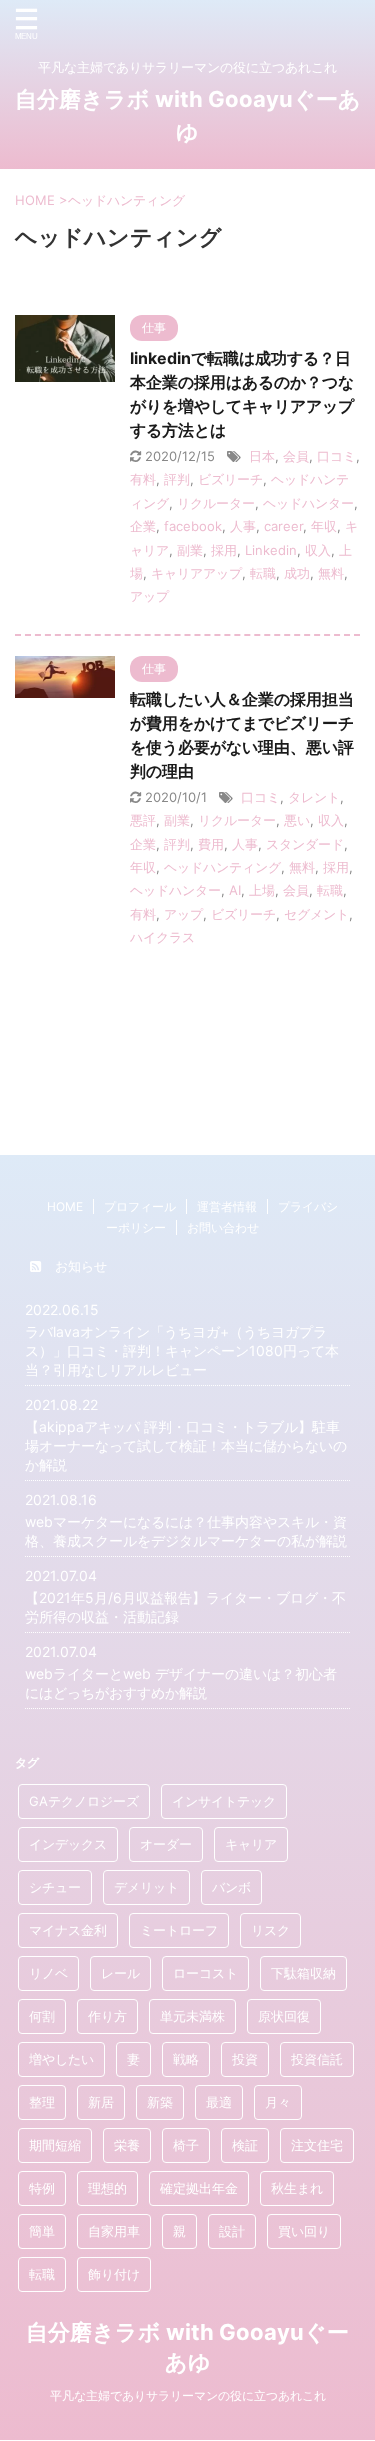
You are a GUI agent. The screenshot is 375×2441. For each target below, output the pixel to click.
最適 (219, 2102)
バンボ (231, 1887)
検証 (245, 2145)
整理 (42, 2102)
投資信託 (317, 2059)
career (283, 526)
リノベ (48, 1973)
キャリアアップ (196, 573)
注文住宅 (317, 2145)
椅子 (186, 2145)
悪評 (143, 820)
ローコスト (205, 1973)
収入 (318, 550)
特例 (42, 2188)
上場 (262, 890)
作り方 (107, 2016)
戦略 (186, 2059)
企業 (143, 526)
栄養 (127, 2145)
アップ (149, 596)
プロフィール (140, 1206)
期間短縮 (55, 2145)
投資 (245, 2059)
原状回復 (284, 2016)
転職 (263, 573)
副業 (190, 550)
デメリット (146, 1887)
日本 (262, 456)
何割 (42, 2016)
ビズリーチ (230, 479)
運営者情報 (227, 1206)
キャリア (251, 1844)
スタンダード (305, 844)
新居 (101, 2102)
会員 (296, 456)
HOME (65, 1206)
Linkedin (271, 550)
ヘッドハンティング (222, 867)
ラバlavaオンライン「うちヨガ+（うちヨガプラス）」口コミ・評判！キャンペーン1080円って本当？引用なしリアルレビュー (182, 1350)
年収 (324, 526)
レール (120, 1973)
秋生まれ (297, 2188)
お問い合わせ (223, 1227)
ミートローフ (179, 1930)
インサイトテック (224, 1801)
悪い (297, 820)
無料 (331, 573)
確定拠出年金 (199, 2188)
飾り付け (114, 2274)
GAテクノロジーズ (84, 1801)
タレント (314, 797)
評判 (177, 479)
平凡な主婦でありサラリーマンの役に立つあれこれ (188, 2395)
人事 (243, 526)
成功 (297, 573)
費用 (211, 844)
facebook (193, 526)
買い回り (304, 2231)
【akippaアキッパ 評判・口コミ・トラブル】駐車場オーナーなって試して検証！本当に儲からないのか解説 (186, 1445)
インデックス (68, 1844)
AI (235, 890)
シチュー (55, 1887)
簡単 (42, 2231)
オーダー (166, 1844)
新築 (160, 2102)
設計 (232, 2231)
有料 (143, 479)
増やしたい (61, 2059)
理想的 (107, 2188)
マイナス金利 (68, 1930)
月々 (278, 2102)
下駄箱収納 (303, 1973)
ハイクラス (162, 937)
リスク (270, 1930)
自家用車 (114, 2231)
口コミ (336, 456)
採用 (224, 550)
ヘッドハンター (308, 503)
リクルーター (216, 503)
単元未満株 (192, 2016)
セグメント (316, 914)
